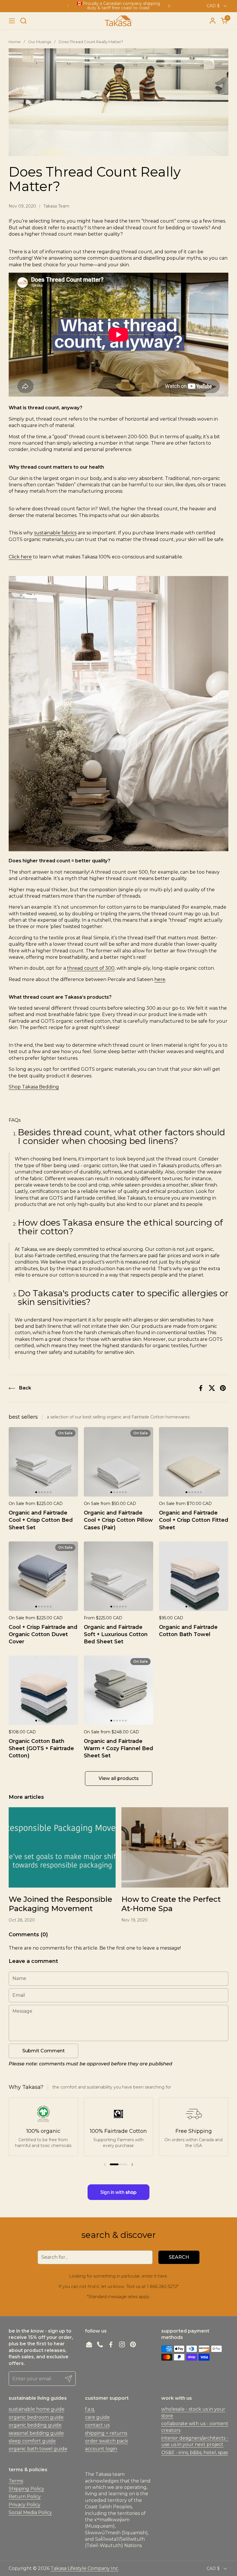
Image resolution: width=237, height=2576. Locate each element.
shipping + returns (106, 2433)
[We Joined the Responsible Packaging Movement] (62, 1847)
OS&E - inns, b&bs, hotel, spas (195, 2453)
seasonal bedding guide (36, 2433)
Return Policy (25, 2497)
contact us (97, 2425)
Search (179, 2257)
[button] (23, 21)
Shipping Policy (26, 2489)
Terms (16, 2481)
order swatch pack (107, 2441)
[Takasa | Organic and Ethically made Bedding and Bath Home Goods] (118, 21)
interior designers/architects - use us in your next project (195, 2441)
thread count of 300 (91, 968)
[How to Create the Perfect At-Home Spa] (175, 1847)
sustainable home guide (37, 2409)
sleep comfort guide (32, 2441)
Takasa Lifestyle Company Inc (84, 2568)
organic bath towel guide (38, 2449)
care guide (97, 2417)
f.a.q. (90, 2409)
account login (101, 2449)
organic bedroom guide (36, 2417)
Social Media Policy (30, 2512)
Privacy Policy (25, 2505)
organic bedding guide (35, 2425)
